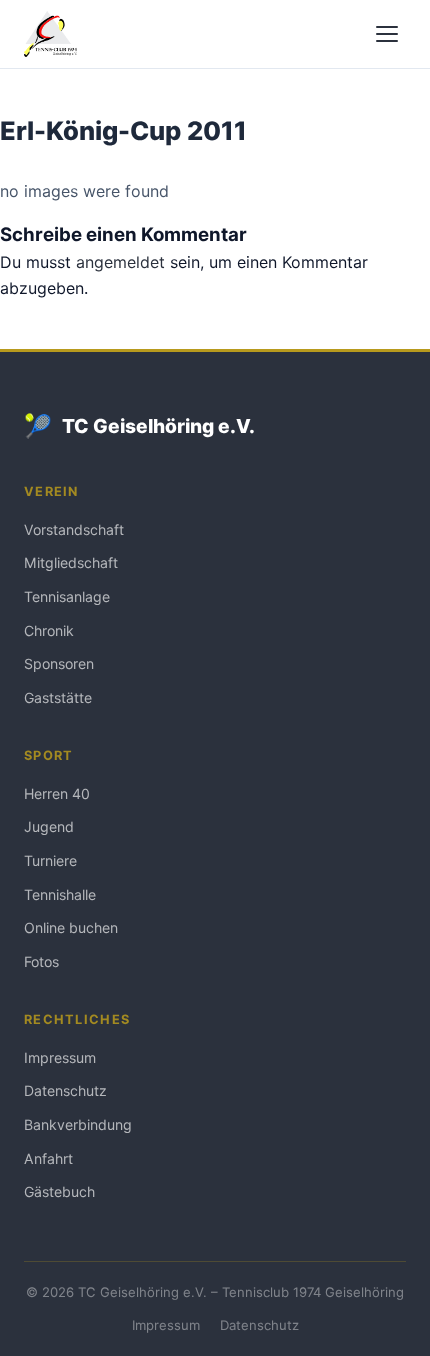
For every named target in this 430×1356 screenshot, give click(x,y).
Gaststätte (58, 697)
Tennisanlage (67, 596)
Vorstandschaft (74, 529)
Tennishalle (60, 894)
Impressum (60, 1057)
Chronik (49, 630)
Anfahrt (48, 1158)
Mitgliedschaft (71, 562)
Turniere (50, 860)
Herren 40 (57, 793)
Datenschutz (65, 1090)
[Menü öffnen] (387, 34)
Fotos (41, 961)
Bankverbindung (78, 1124)
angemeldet (120, 262)
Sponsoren (59, 663)
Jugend (49, 826)
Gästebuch (59, 1191)
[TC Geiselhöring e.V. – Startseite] (50, 34)
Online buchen (71, 927)
